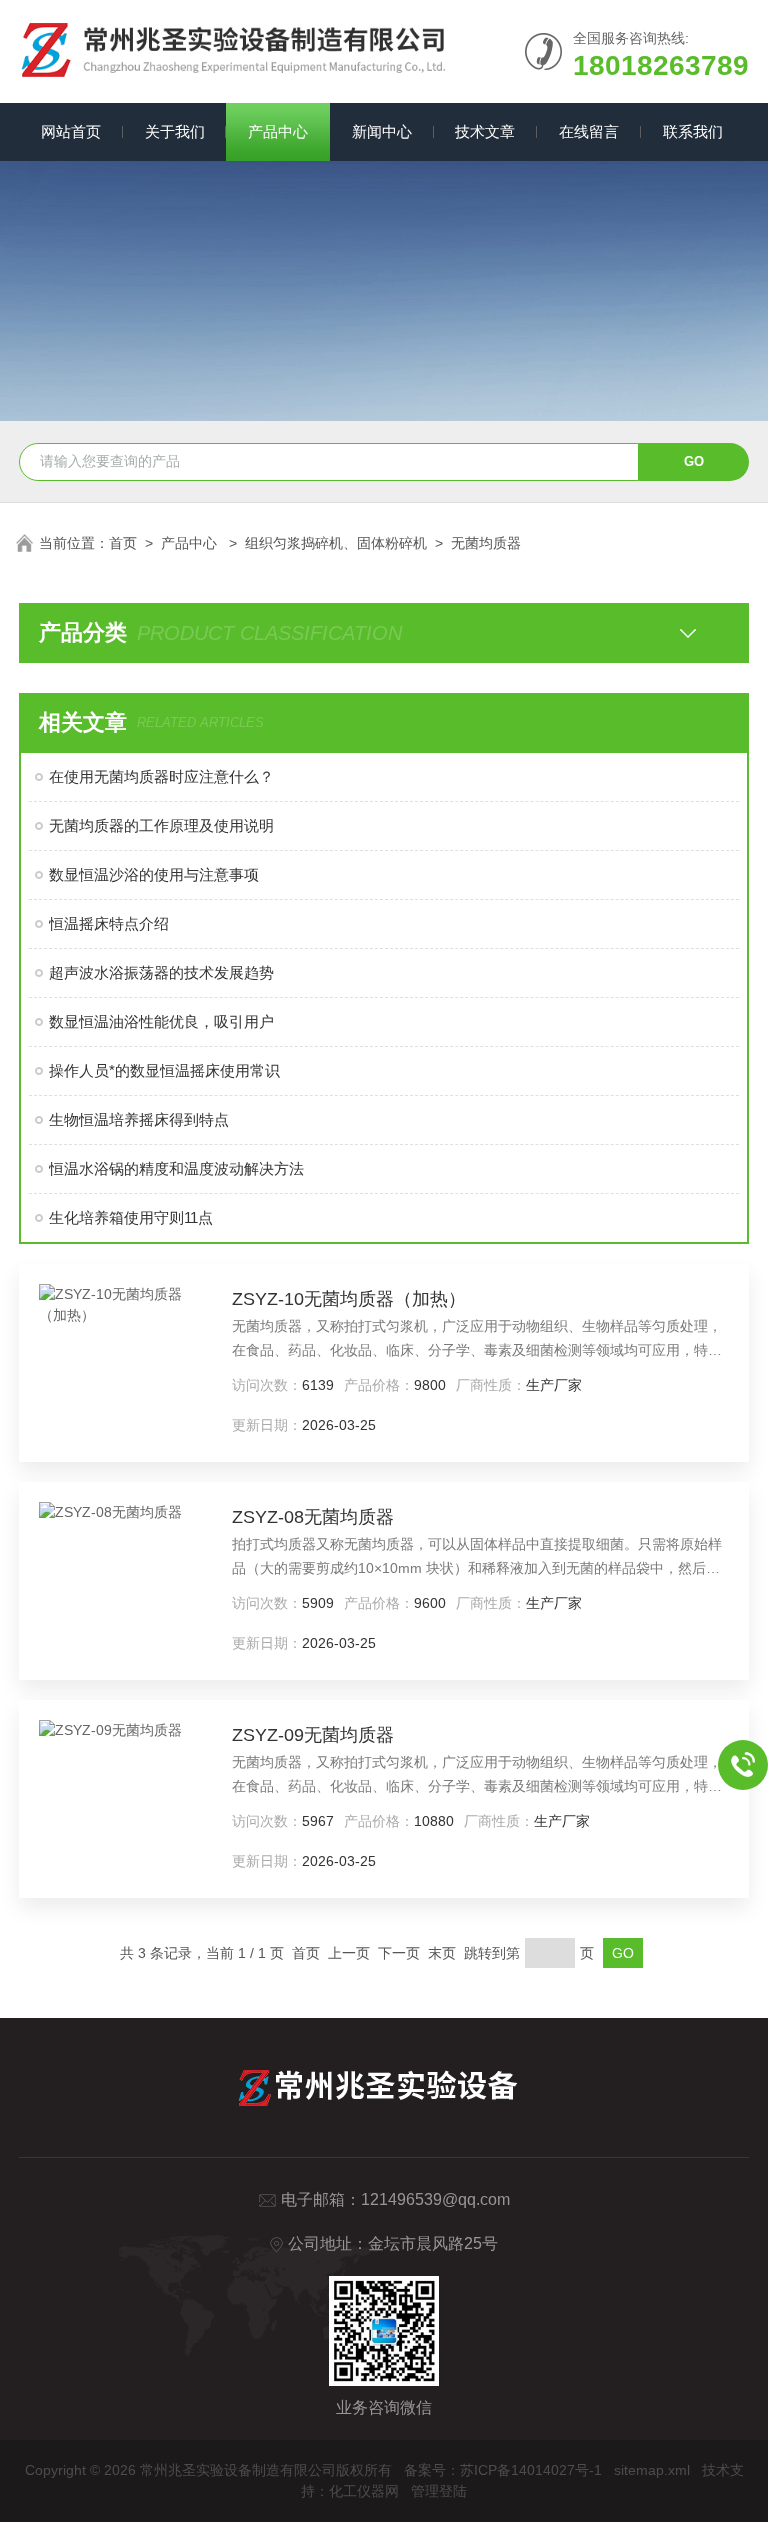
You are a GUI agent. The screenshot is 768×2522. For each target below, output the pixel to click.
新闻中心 (382, 131)
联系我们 (693, 131)
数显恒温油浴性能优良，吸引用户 (161, 1021)
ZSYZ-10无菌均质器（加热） (349, 1299)
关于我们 (175, 131)
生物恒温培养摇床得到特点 (139, 1119)
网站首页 (71, 131)
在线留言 (589, 131)
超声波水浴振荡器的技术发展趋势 (161, 972)
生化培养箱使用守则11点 (131, 1217)
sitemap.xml (652, 2470)
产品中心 (278, 131)
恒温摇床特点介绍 (109, 923)
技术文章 (485, 131)
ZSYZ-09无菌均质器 (313, 1735)
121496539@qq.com (435, 2199)
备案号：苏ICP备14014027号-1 (503, 2470)
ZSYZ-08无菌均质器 (313, 1517)
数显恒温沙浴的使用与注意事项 (154, 874)
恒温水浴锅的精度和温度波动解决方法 (176, 1168)
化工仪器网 (364, 2491)
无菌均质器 (486, 543)
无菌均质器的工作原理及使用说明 (161, 825)
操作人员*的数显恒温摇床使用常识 (164, 1070)
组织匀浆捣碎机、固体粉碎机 (336, 543)
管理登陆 (439, 2491)
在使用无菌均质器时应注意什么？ (161, 776)
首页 (123, 543)
